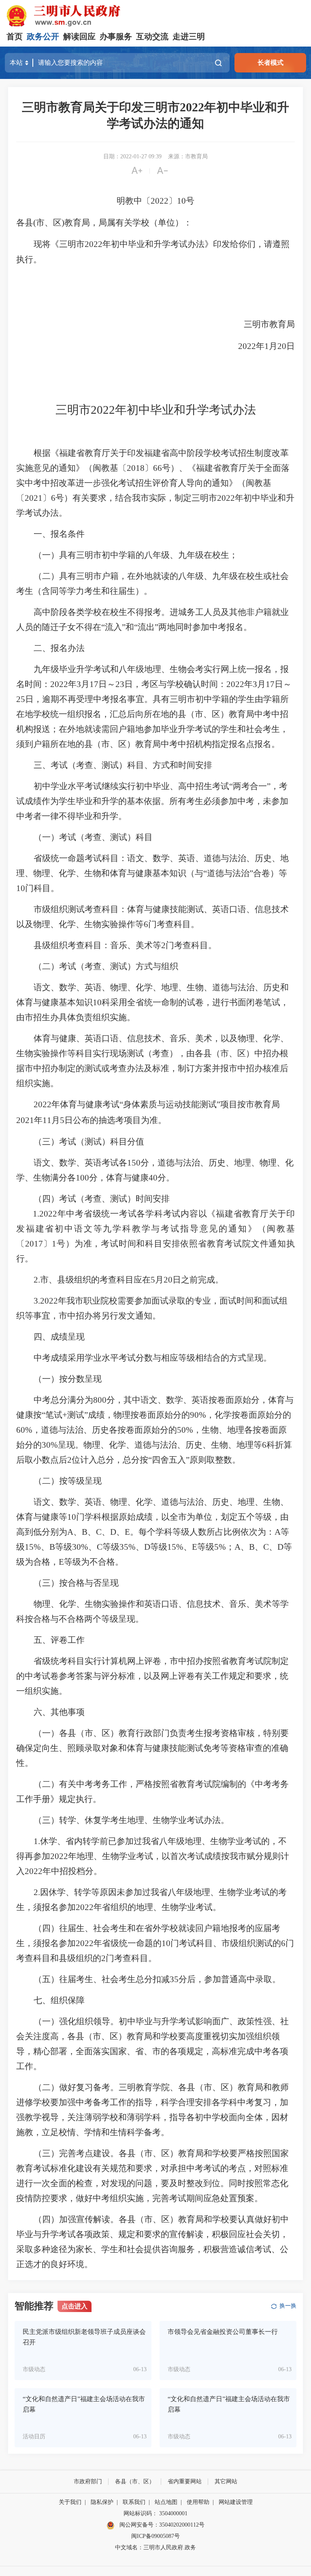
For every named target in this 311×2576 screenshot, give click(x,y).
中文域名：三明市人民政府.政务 (155, 2547)
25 (21, 699)
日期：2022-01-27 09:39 (132, 156)
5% (220, 1547)
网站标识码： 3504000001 (155, 2513)
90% (198, 1415)
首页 (15, 36)
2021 (34, 498)
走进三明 (189, 36)
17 (94, 684)
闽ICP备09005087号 (155, 2536)
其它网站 (226, 2481)
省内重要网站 (185, 2481)
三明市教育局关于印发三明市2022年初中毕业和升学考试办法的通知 (155, 115)
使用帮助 (198, 2502)
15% (33, 1547)
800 (100, 1400)
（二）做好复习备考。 (76, 2087)
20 (282, 346)
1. (37, 1841)
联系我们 (134, 2502)
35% (128, 1547)
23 (120, 684)
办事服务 (116, 36)
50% (185, 1430)
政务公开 (43, 36)
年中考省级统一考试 (97, 1214)
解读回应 (79, 36)
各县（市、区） (135, 2481)
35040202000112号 (182, 2525)
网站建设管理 (236, 2502)
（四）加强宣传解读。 (76, 2219)
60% (24, 1430)
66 (158, 468)
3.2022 (46, 1301)
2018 (136, 468)
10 (181, 201)
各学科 (150, 1214)
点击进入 (75, 2306)
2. (37, 1280)
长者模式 (271, 63)
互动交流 (152, 36)
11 (47, 1120)
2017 (34, 1244)
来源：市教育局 (188, 156)
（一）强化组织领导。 (76, 2021)
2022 (160, 201)
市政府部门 (88, 2481)
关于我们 (70, 2502)
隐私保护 (102, 2502)
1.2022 (45, 1214)
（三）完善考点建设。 (76, 2153)
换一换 (288, 2306)
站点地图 (166, 2502)
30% (50, 1445)
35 (174, 1979)
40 (153, 1178)
